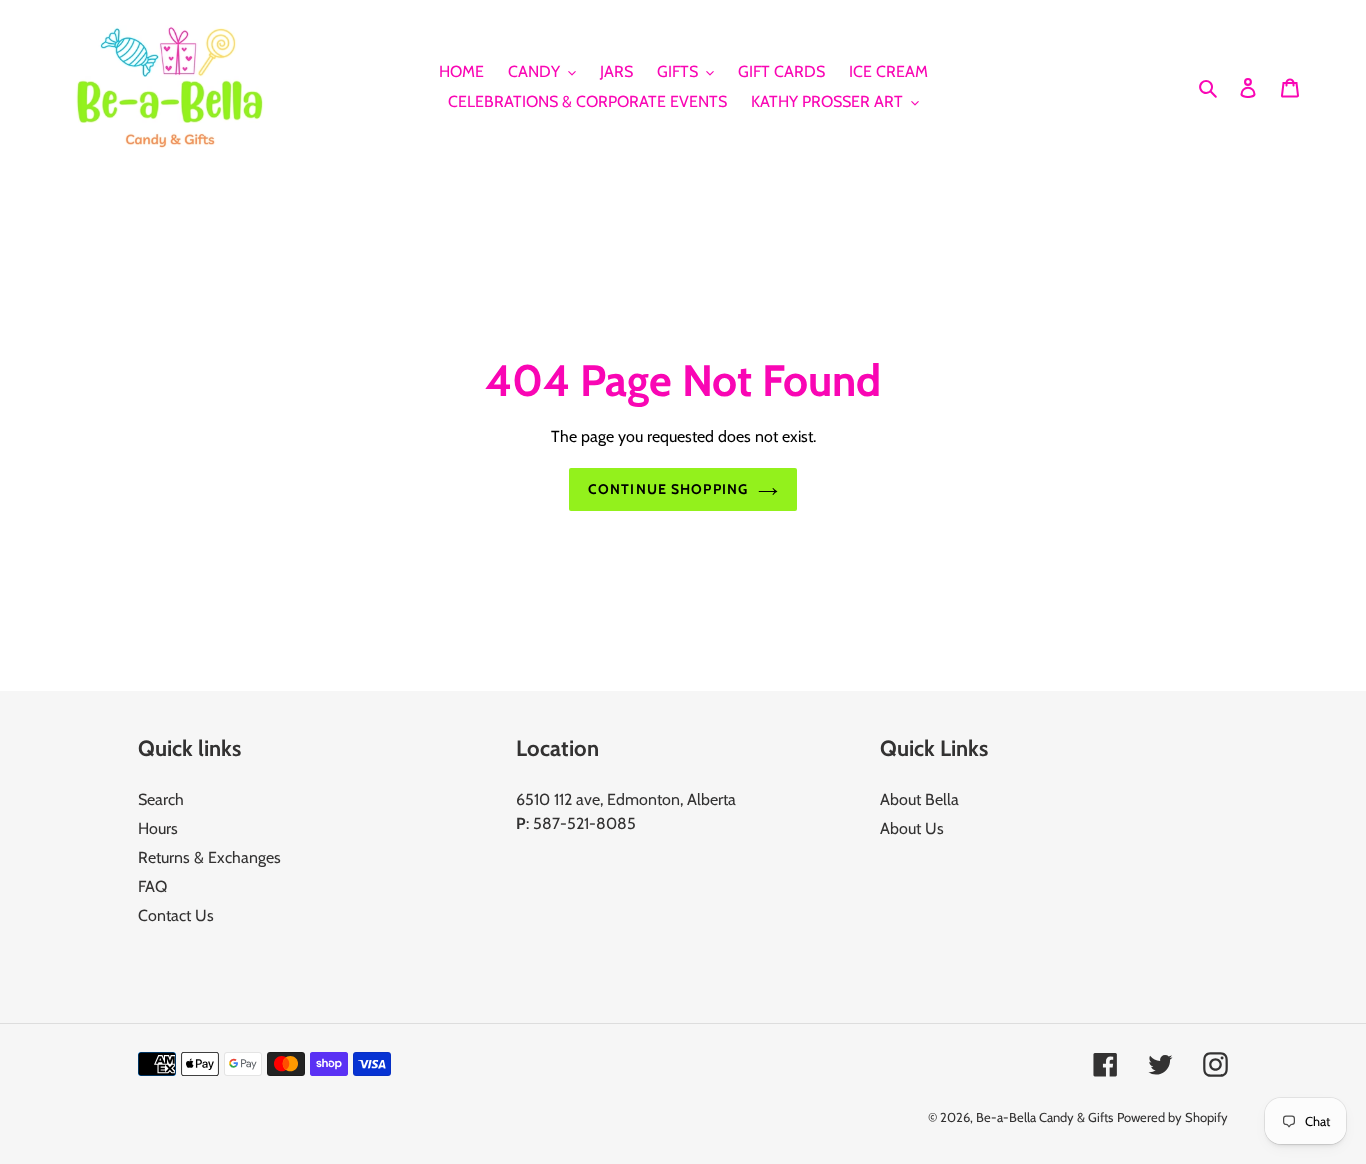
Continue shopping (668, 489)
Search (161, 799)
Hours (158, 828)
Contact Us (176, 915)
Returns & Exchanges (209, 857)
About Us (912, 828)
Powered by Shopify (1172, 1117)
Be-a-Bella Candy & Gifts (1044, 1117)
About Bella (919, 799)
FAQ (152, 886)
